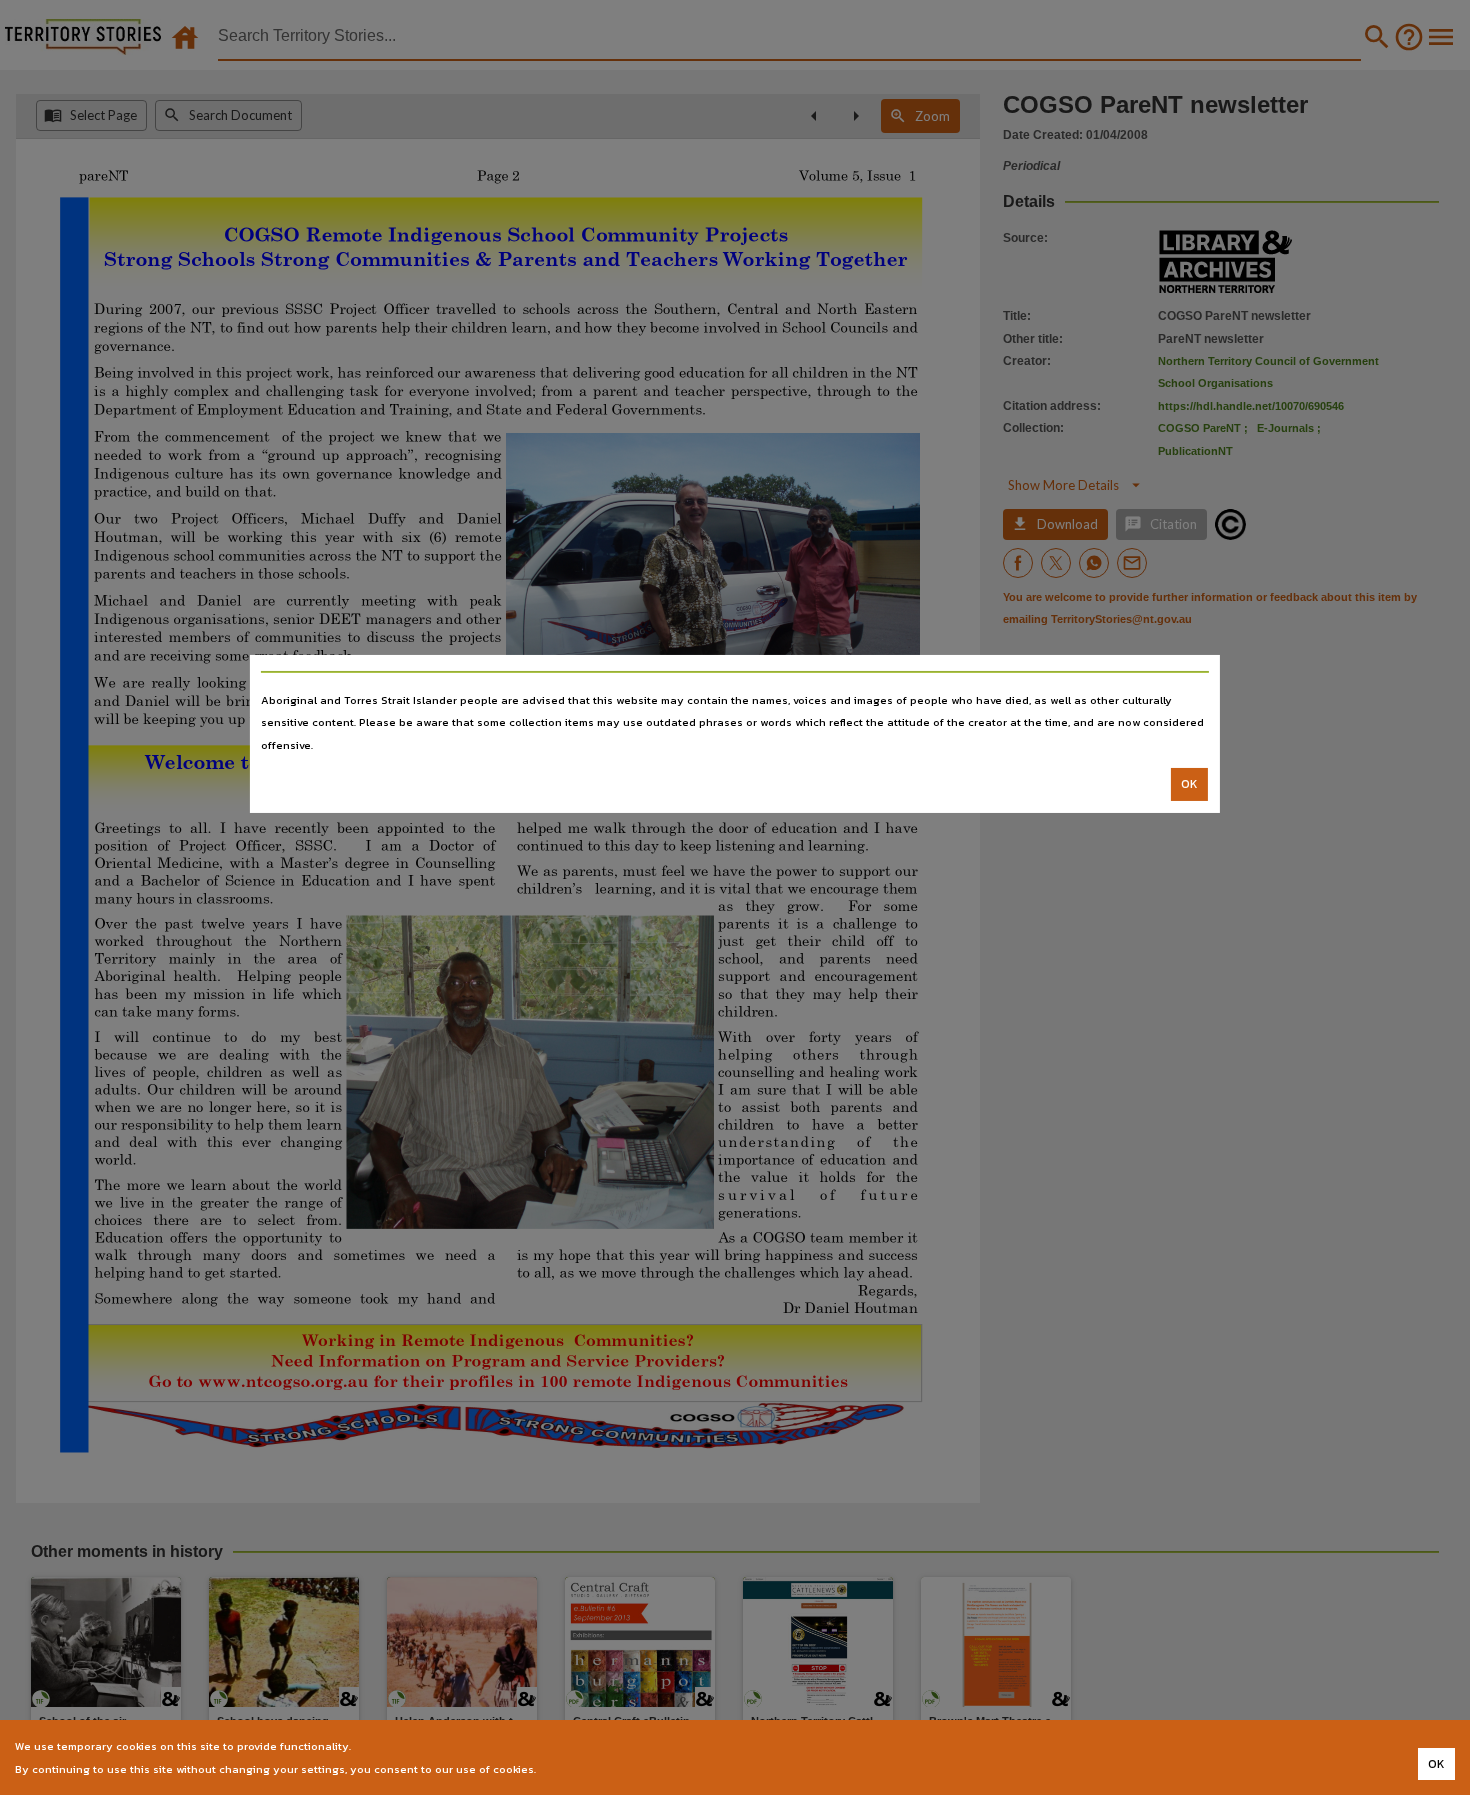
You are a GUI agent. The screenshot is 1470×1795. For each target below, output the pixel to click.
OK (1189, 784)
